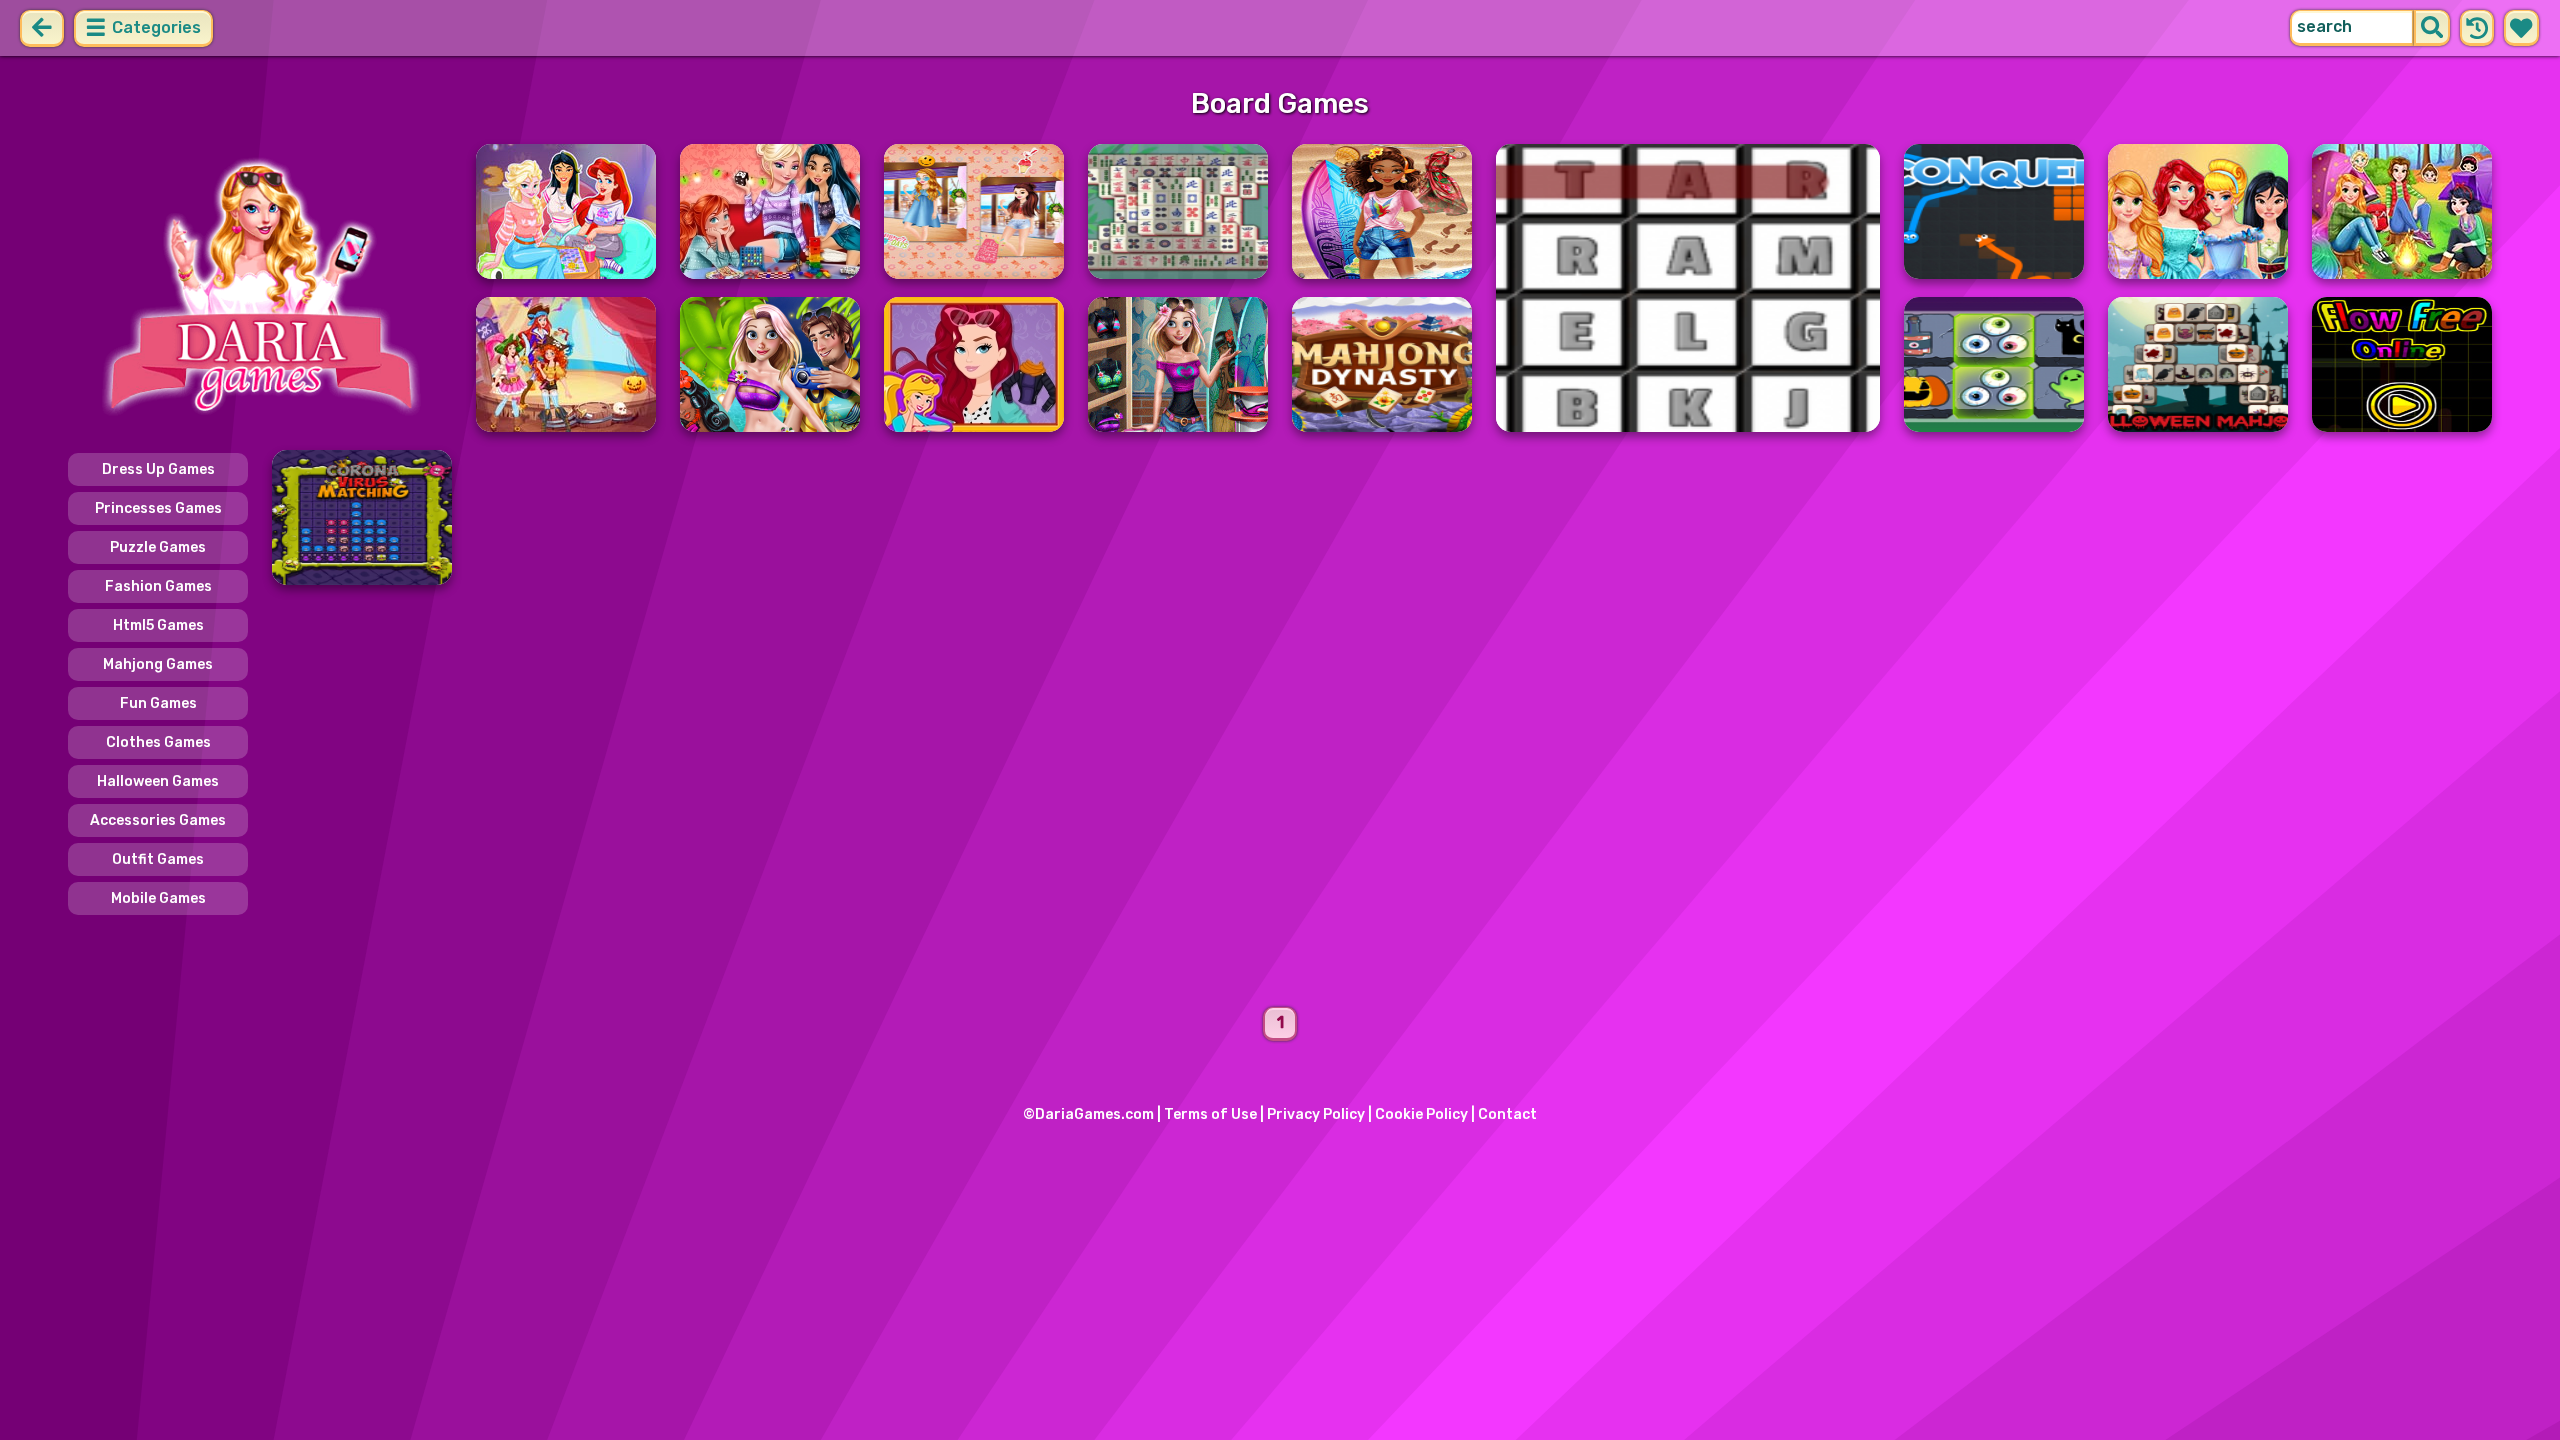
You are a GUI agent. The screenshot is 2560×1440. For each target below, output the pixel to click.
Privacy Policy (1316, 1114)
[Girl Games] (260, 288)
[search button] (2432, 28)
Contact (1507, 1114)
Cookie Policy (1421, 1114)
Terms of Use (1210, 1114)
